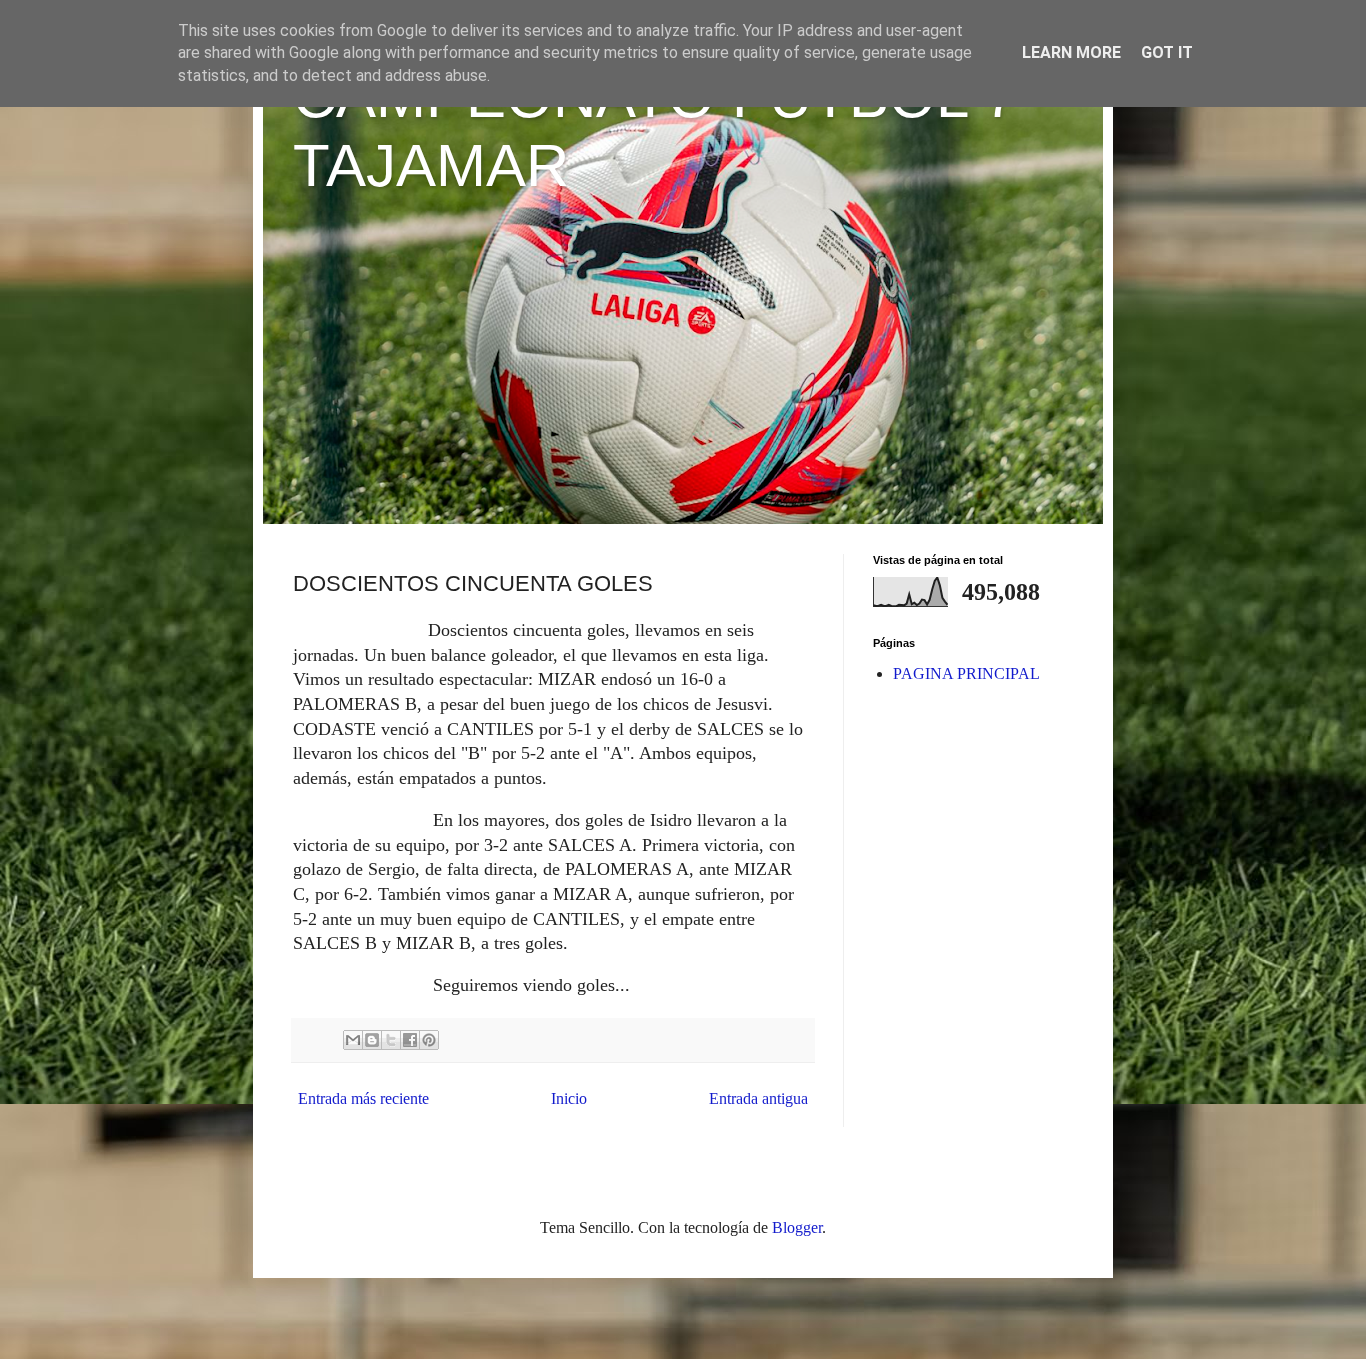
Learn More (1071, 52)
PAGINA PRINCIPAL (966, 673)
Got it (1167, 52)
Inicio (569, 1098)
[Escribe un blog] (372, 1040)
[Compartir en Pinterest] (429, 1040)
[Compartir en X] (391, 1040)
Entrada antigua (758, 1098)
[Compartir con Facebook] (410, 1040)
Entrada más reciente (363, 1098)
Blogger (797, 1227)
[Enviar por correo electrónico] (353, 1040)
